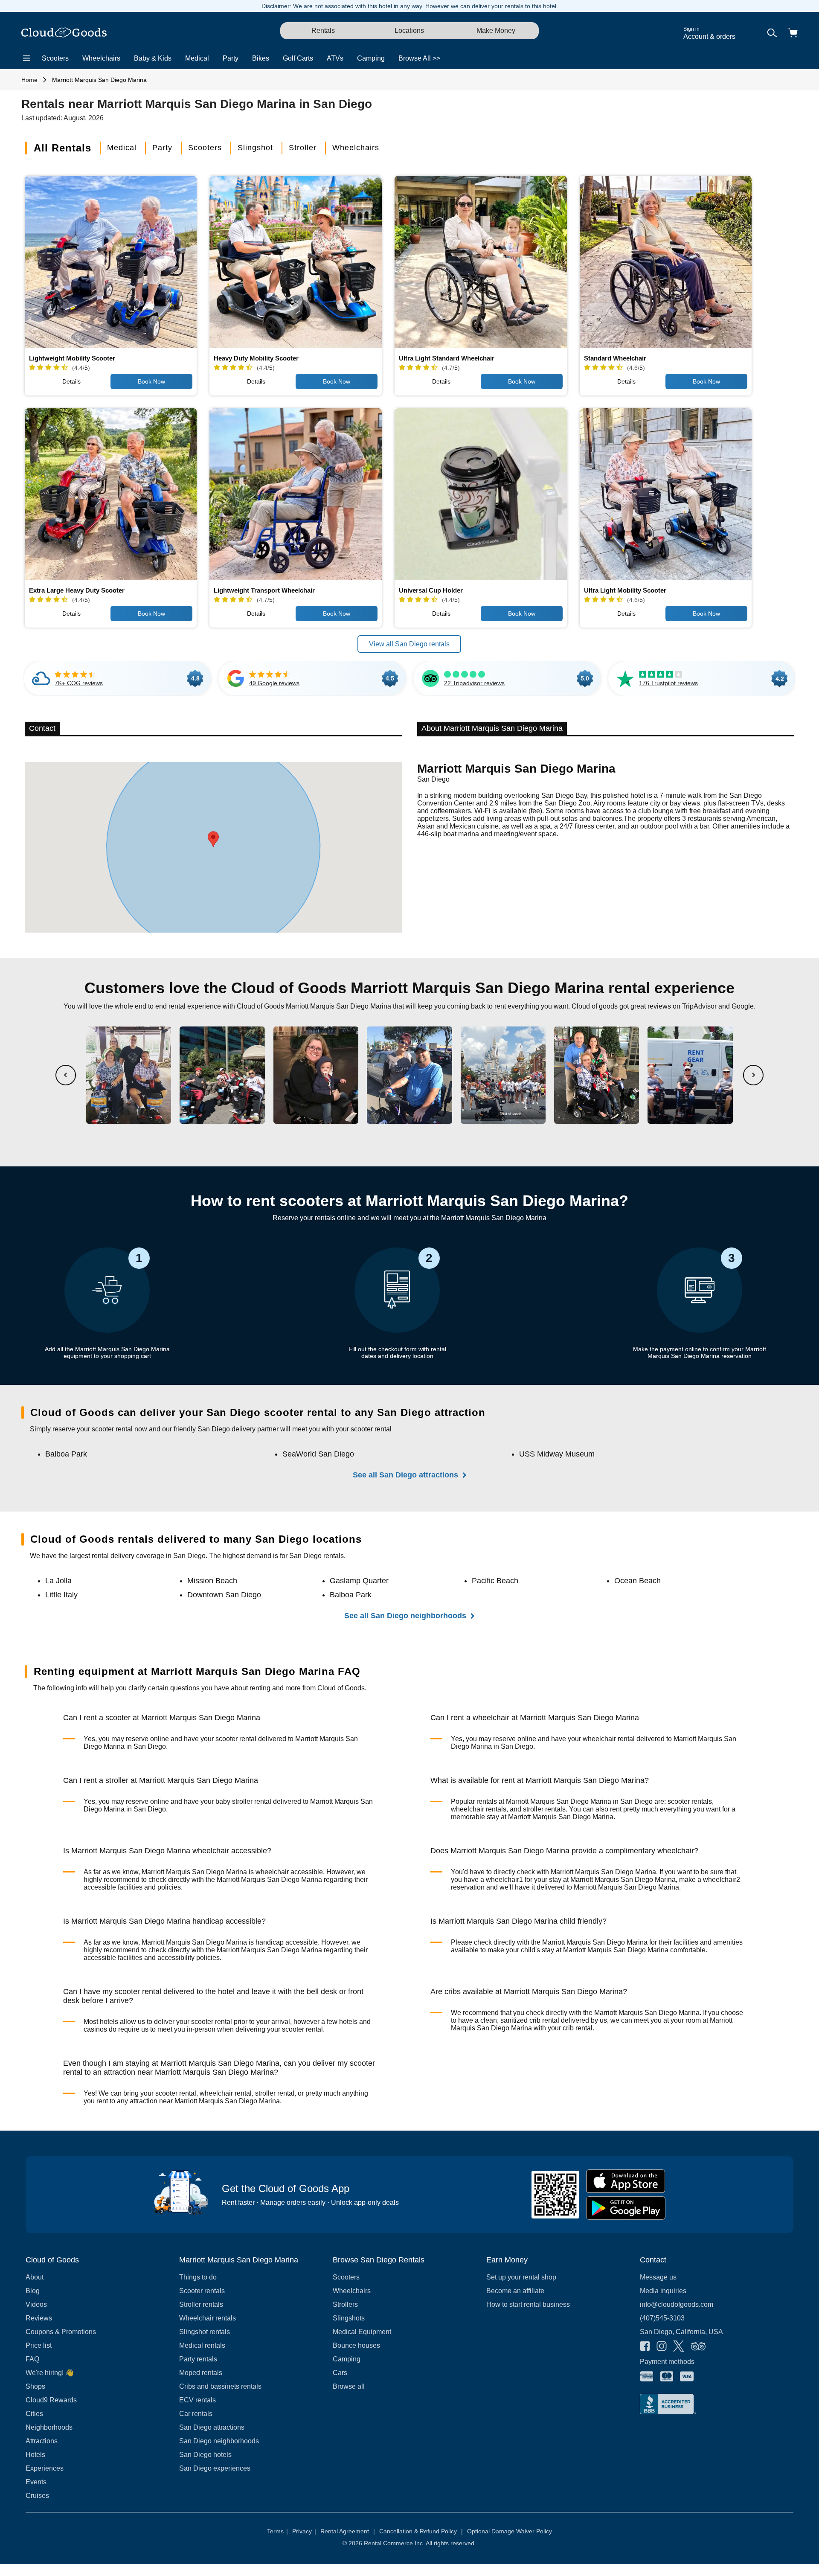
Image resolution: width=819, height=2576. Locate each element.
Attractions (42, 2441)
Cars (340, 2373)
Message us (658, 2277)
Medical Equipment (362, 2332)
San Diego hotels (205, 2455)
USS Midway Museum (557, 1454)
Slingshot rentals (205, 2332)
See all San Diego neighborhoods (405, 1616)
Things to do (198, 2277)
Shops (35, 2386)
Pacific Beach (495, 1581)
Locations (409, 31)
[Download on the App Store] (626, 2181)
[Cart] (793, 33)
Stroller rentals (201, 2304)
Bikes (261, 58)
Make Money (496, 31)
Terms (277, 2531)
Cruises (37, 2496)
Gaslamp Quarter (359, 1581)
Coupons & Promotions (61, 2332)
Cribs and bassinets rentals (220, 2386)
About (35, 2277)
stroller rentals (544, 1809)
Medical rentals (202, 2345)
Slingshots (349, 2318)
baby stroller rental (243, 1801)
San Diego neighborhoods (219, 2441)
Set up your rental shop (521, 2277)
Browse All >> (419, 58)
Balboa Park (66, 1454)
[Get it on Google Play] (626, 2208)
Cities (34, 2414)
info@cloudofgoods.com (677, 2304)
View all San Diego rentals (409, 644)
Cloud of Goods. (342, 1688)
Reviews (39, 2318)
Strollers (345, 2304)
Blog (33, 2291)
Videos (36, 2304)
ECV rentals (197, 2400)
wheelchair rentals (479, 1809)
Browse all (349, 2386)
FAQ (32, 2359)
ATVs (335, 58)
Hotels (35, 2455)
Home (29, 80)
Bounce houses (356, 2345)
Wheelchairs (101, 58)
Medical (197, 58)
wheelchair (272, 1872)
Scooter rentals (202, 2291)
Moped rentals (201, 2373)
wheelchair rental (609, 1739)
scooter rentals (690, 1801)
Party (231, 58)
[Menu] (26, 58)
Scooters (55, 58)
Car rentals (196, 2414)
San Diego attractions (212, 2427)
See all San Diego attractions (405, 1475)
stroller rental (275, 2093)
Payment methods (667, 2362)
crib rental (544, 2020)
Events (36, 2482)
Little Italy (61, 1595)
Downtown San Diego (224, 1595)
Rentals (323, 31)
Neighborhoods (49, 2427)
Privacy (304, 2531)
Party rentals (198, 2359)
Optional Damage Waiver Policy (510, 2531)
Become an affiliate (515, 2291)
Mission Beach (212, 1581)
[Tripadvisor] (698, 2347)
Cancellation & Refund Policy (421, 2531)
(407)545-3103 (662, 2318)
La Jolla (58, 1581)
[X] (679, 2347)
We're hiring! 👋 (50, 2373)
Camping (371, 58)
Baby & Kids (153, 58)
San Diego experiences (215, 2468)
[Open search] (772, 33)
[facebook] (645, 2347)
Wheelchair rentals (208, 2318)
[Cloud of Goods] (64, 33)
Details (71, 381)
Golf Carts (298, 58)
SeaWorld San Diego (318, 1454)
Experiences (45, 2468)
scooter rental (236, 1739)
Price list (39, 2345)
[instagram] (662, 2347)
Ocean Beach (637, 1581)
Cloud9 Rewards (51, 2400)
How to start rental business (528, 2304)
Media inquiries (663, 2291)
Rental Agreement (348, 2531)
